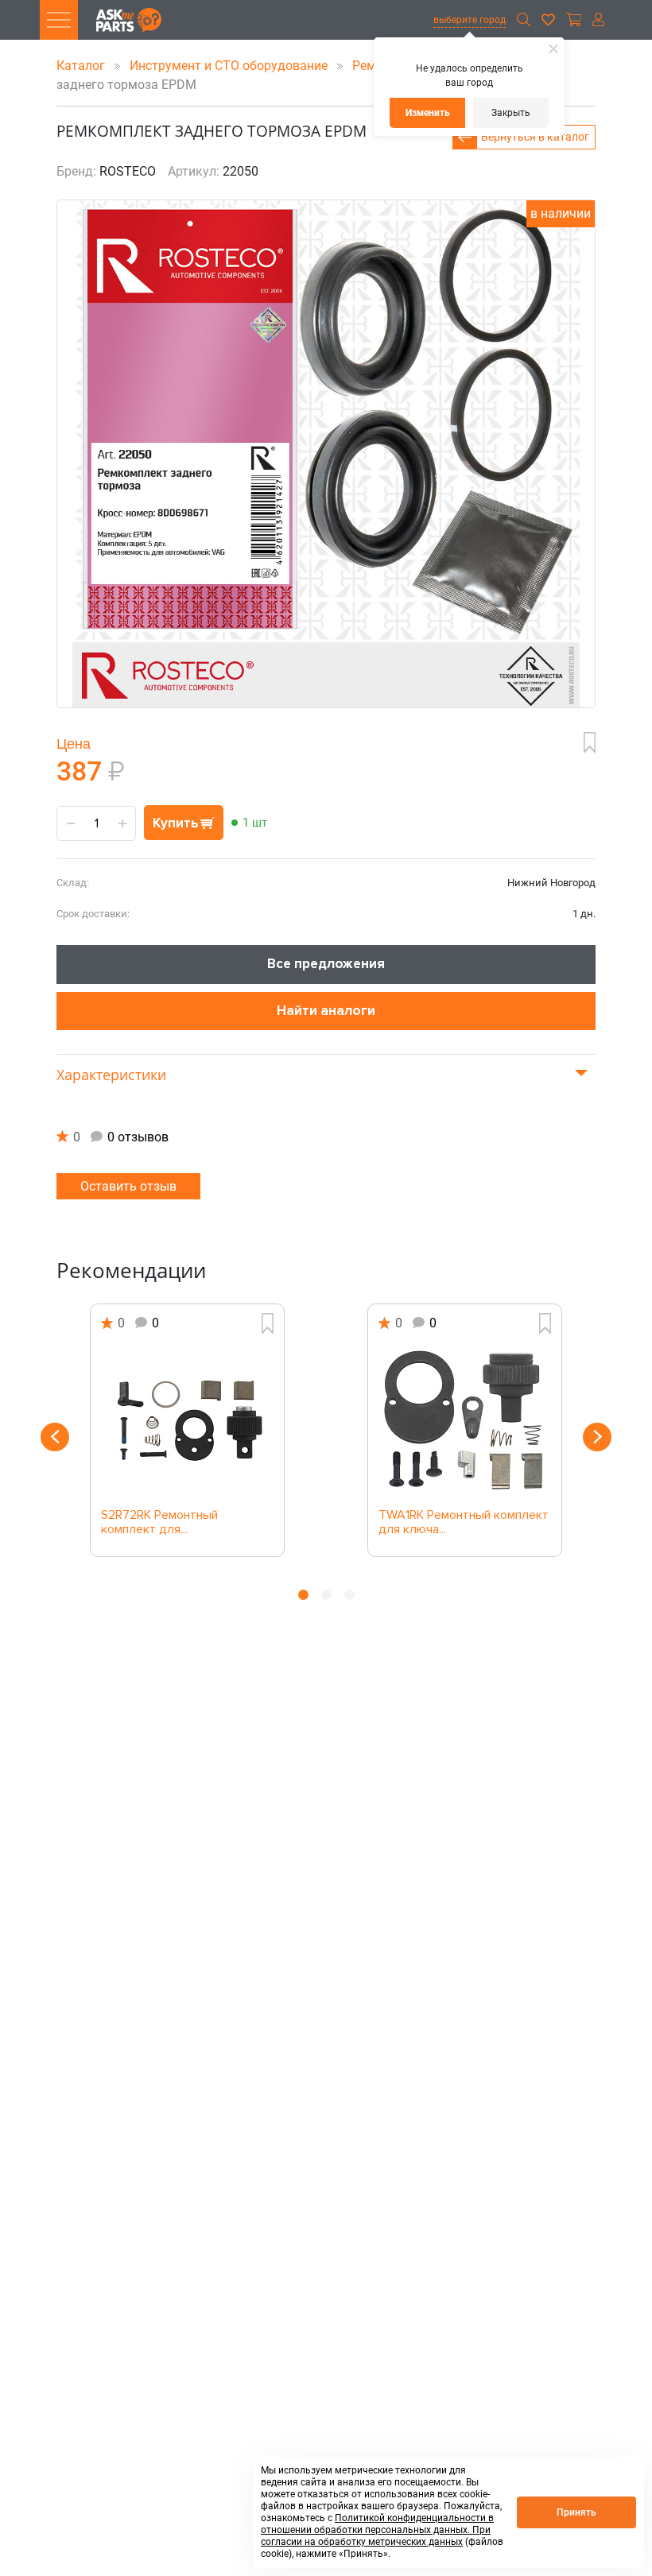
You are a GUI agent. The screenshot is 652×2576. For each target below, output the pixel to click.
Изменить (428, 113)
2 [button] (326, 1595)
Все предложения (326, 964)
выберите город (470, 20)
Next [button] (597, 1437)
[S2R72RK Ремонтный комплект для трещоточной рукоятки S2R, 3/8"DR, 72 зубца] (187, 1421)
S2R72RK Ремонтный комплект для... (159, 1523)
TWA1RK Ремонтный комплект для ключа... (464, 1523)
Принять (576, 2512)
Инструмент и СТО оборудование (230, 66)
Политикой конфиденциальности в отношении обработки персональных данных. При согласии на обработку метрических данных (377, 2530)
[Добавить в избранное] (590, 742)
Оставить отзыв (128, 1186)
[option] (187, 1430)
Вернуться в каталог (535, 137)
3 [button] (349, 1595)
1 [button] (303, 1595)
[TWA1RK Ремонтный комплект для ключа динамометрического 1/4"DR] (465, 1421)
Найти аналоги (326, 1011)
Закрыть (511, 113)
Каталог (82, 66)
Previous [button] (55, 1437)
